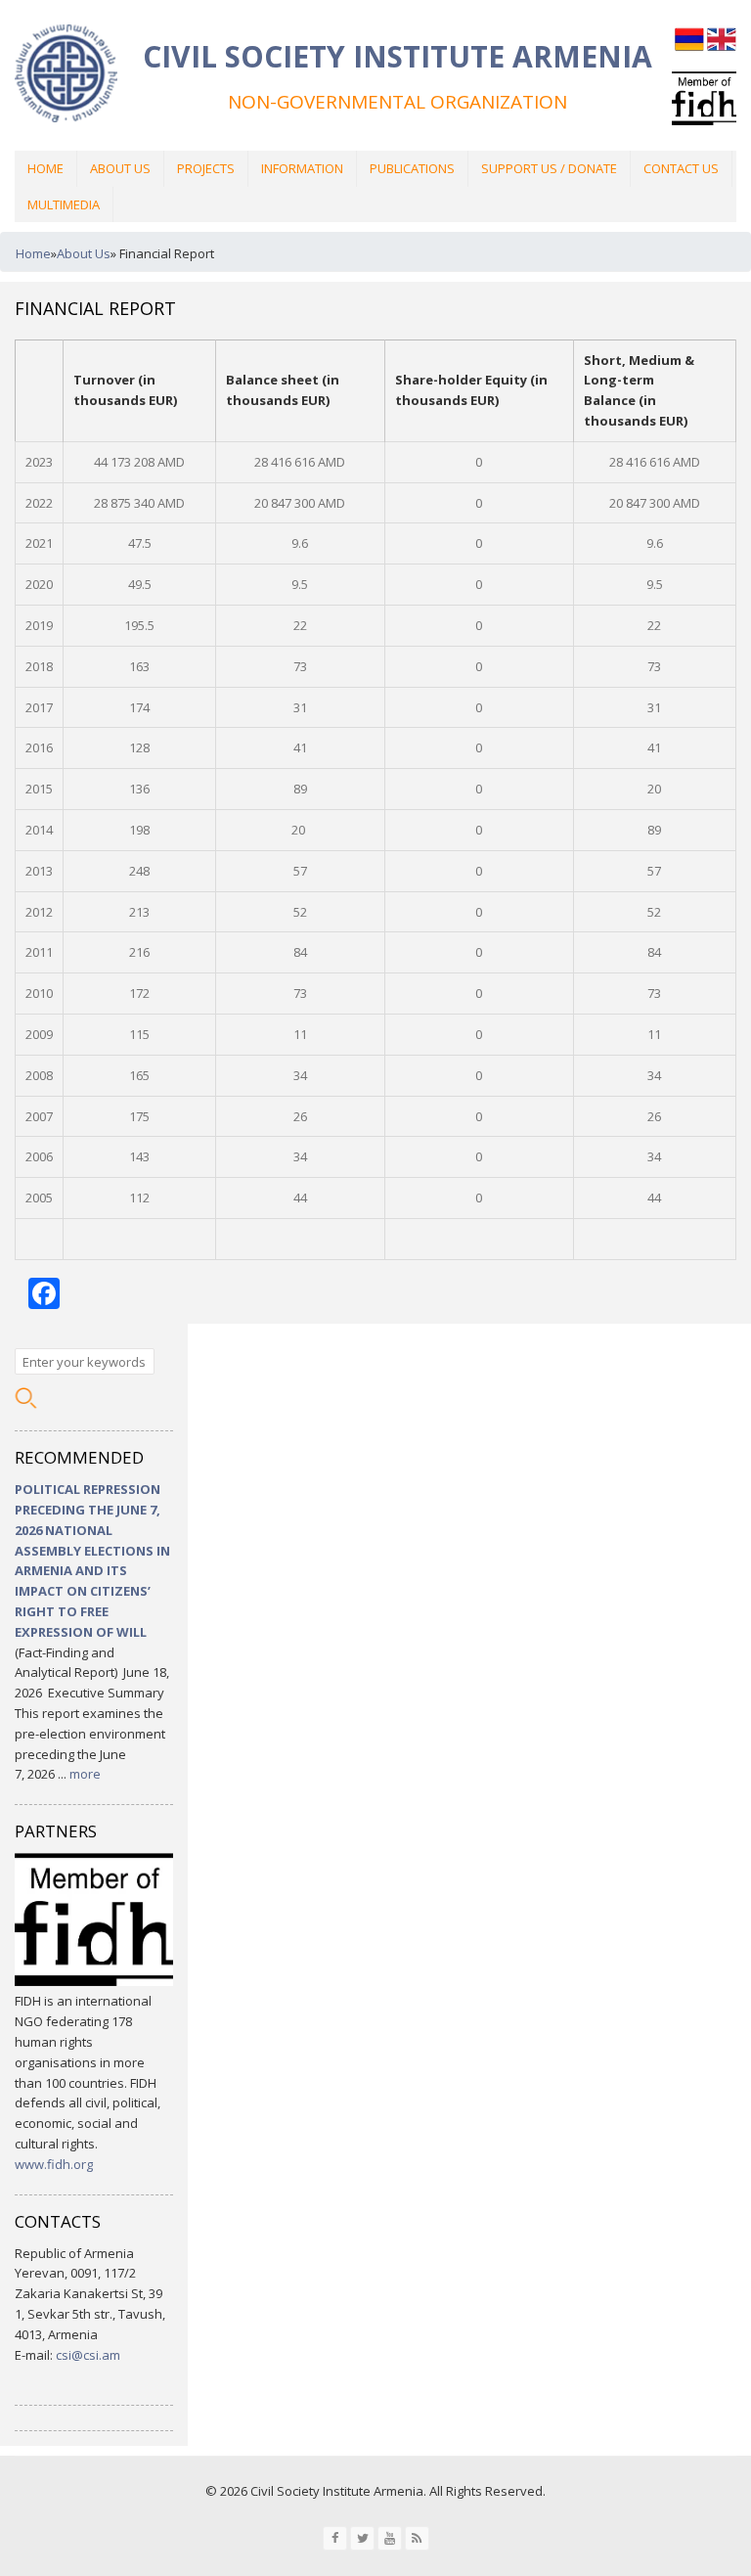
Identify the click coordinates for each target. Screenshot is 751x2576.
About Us (120, 168)
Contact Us (681, 168)
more (85, 1774)
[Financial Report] (722, 49)
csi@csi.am (88, 2355)
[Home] (66, 76)
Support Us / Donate (549, 168)
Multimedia (64, 204)
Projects (206, 168)
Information (302, 168)
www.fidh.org (54, 2164)
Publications (412, 168)
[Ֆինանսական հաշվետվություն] (689, 49)
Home (45, 168)
